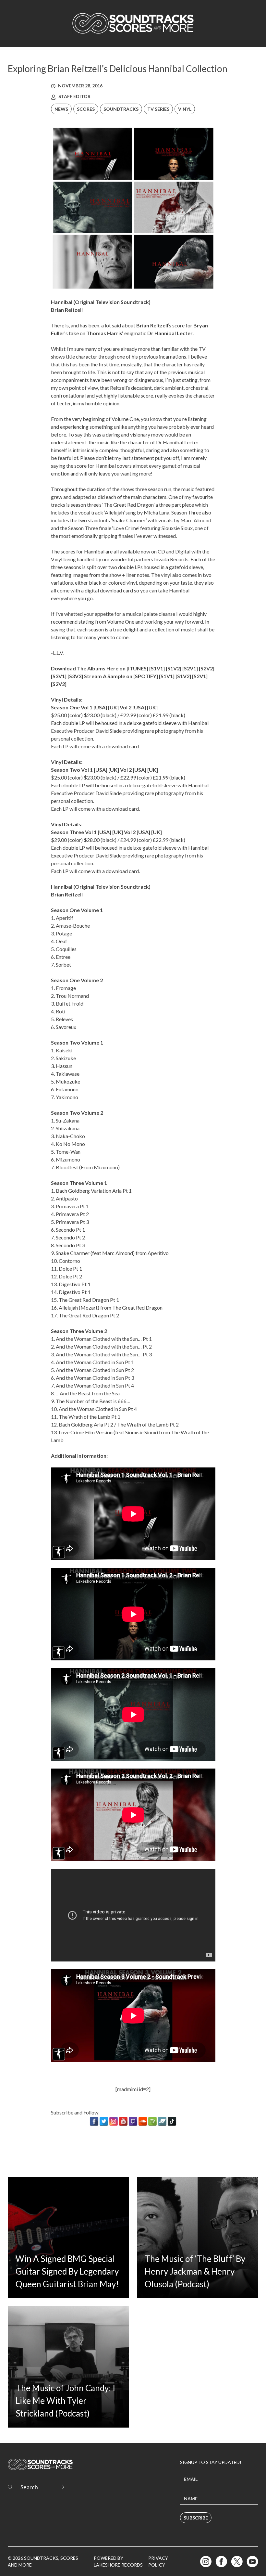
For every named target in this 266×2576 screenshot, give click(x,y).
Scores (86, 109)
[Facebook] (94, 2121)
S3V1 (59, 676)
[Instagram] (114, 2121)
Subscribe (196, 2518)
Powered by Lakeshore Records (118, 2561)
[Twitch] (133, 2121)
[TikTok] (172, 2121)
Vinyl (185, 109)
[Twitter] (104, 2121)
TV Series (158, 109)
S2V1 (190, 668)
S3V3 (75, 676)
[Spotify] (152, 2121)
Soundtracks (121, 109)
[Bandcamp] (162, 2121)
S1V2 (174, 668)
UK (113, 707)
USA (100, 707)
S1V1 (157, 668)
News (61, 109)
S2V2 (207, 668)
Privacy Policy (158, 2561)
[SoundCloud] (143, 2121)
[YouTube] (123, 2121)
